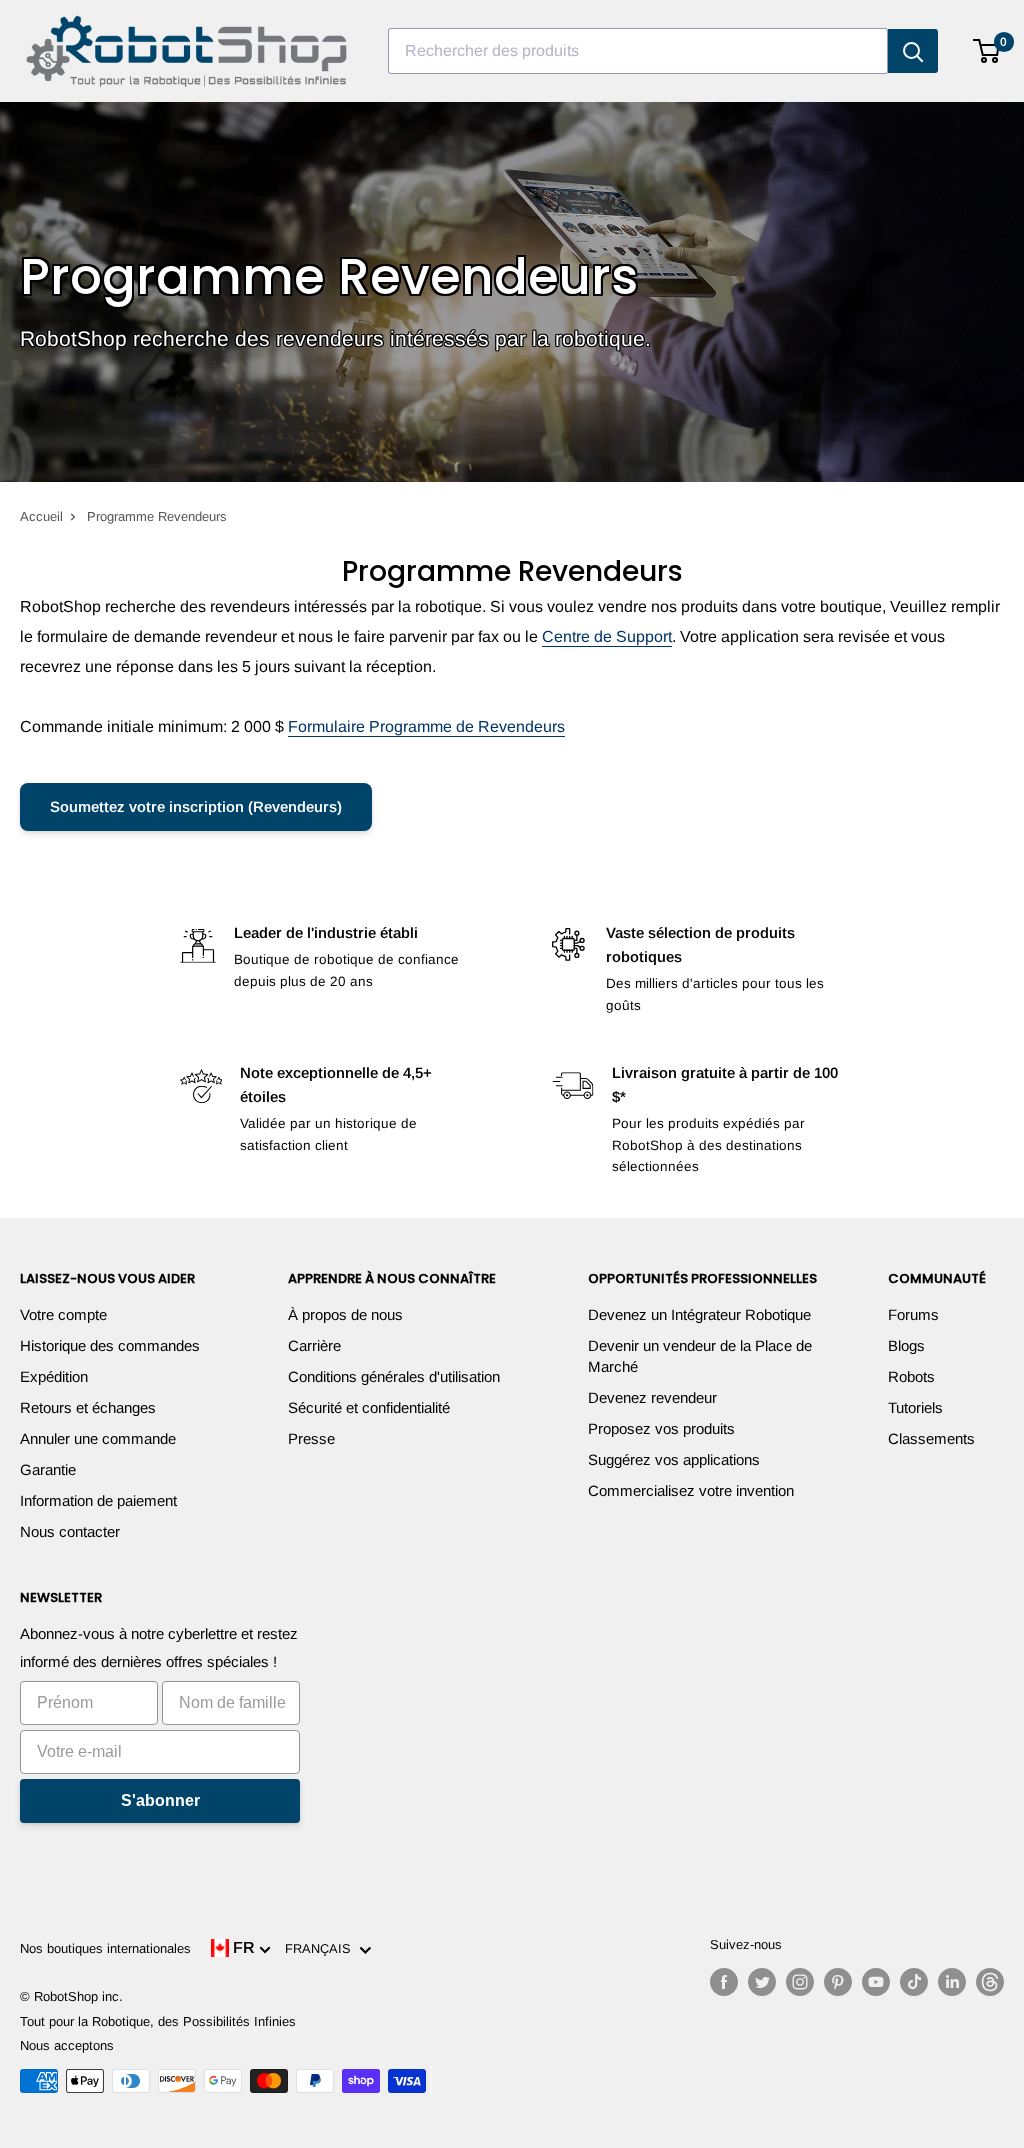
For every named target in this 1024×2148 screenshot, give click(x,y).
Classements (931, 1438)
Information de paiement (98, 1500)
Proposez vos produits (661, 1428)
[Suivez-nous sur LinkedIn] (952, 1982)
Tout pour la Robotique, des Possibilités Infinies (158, 2021)
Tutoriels (915, 1407)
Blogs (906, 1345)
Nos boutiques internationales (105, 1948)
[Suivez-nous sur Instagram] (800, 1982)
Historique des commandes (110, 1345)
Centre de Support (607, 636)
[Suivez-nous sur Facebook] (724, 1982)
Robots (911, 1376)
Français (322, 1948)
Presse (311, 1438)
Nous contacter (70, 1531)
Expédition (54, 1376)
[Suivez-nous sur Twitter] (762, 1982)
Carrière (314, 1345)
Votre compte (63, 1314)
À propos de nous (345, 1314)
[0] (987, 51)
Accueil (41, 516)
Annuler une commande (98, 1438)
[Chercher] (913, 51)
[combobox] (638, 51)
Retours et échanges (88, 1407)
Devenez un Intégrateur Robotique (699, 1314)
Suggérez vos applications (674, 1459)
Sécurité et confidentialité (369, 1407)
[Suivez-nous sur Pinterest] (838, 1982)
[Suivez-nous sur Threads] (990, 1982)
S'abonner (160, 1800)
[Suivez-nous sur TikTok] (914, 1982)
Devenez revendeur (652, 1397)
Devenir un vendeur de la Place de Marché (700, 1356)
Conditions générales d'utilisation (394, 1376)
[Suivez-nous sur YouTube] (876, 1982)
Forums (913, 1314)
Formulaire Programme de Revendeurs (426, 726)
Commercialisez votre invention (691, 1490)
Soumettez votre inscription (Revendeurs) (196, 806)
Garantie (48, 1469)
